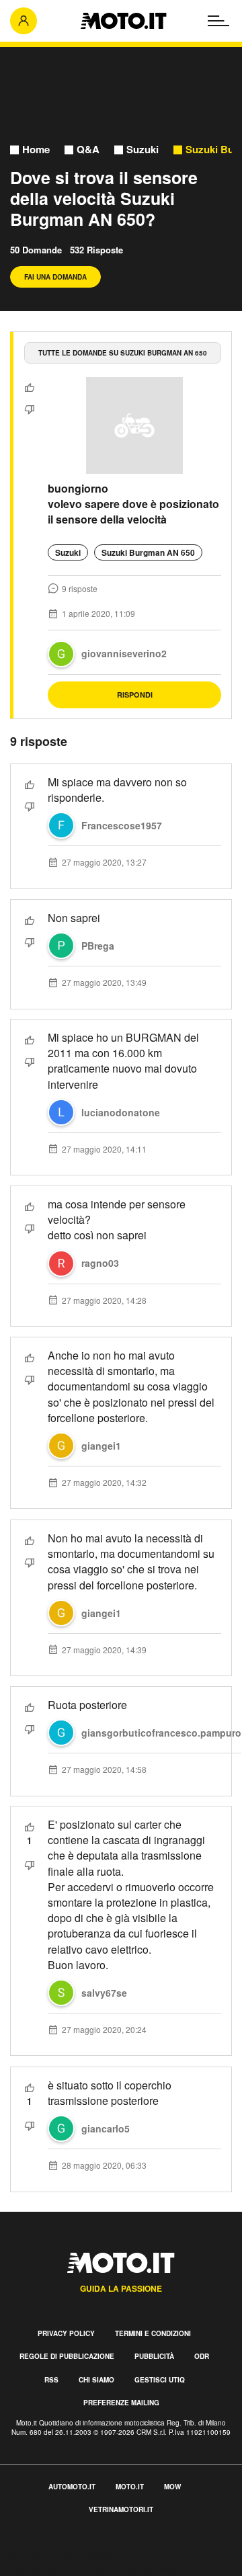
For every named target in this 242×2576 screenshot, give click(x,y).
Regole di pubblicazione (67, 2356)
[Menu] (218, 21)
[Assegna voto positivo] (30, 388)
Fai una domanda (55, 277)
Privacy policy (66, 2333)
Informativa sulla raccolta (59, 2553)
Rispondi (135, 695)
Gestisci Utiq (160, 2380)
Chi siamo (96, 2380)
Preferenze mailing (121, 2403)
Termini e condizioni (153, 2333)
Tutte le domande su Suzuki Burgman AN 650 (123, 353)
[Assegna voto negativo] (30, 409)
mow (172, 2487)
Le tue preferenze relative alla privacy (89, 2568)
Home (36, 150)
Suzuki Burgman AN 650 (148, 552)
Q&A (88, 150)
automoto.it (72, 2487)
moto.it (130, 2487)
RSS (51, 2380)
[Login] (24, 21)
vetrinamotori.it (121, 2509)
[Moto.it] (123, 21)
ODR (202, 2356)
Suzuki (143, 150)
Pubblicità (154, 2356)
